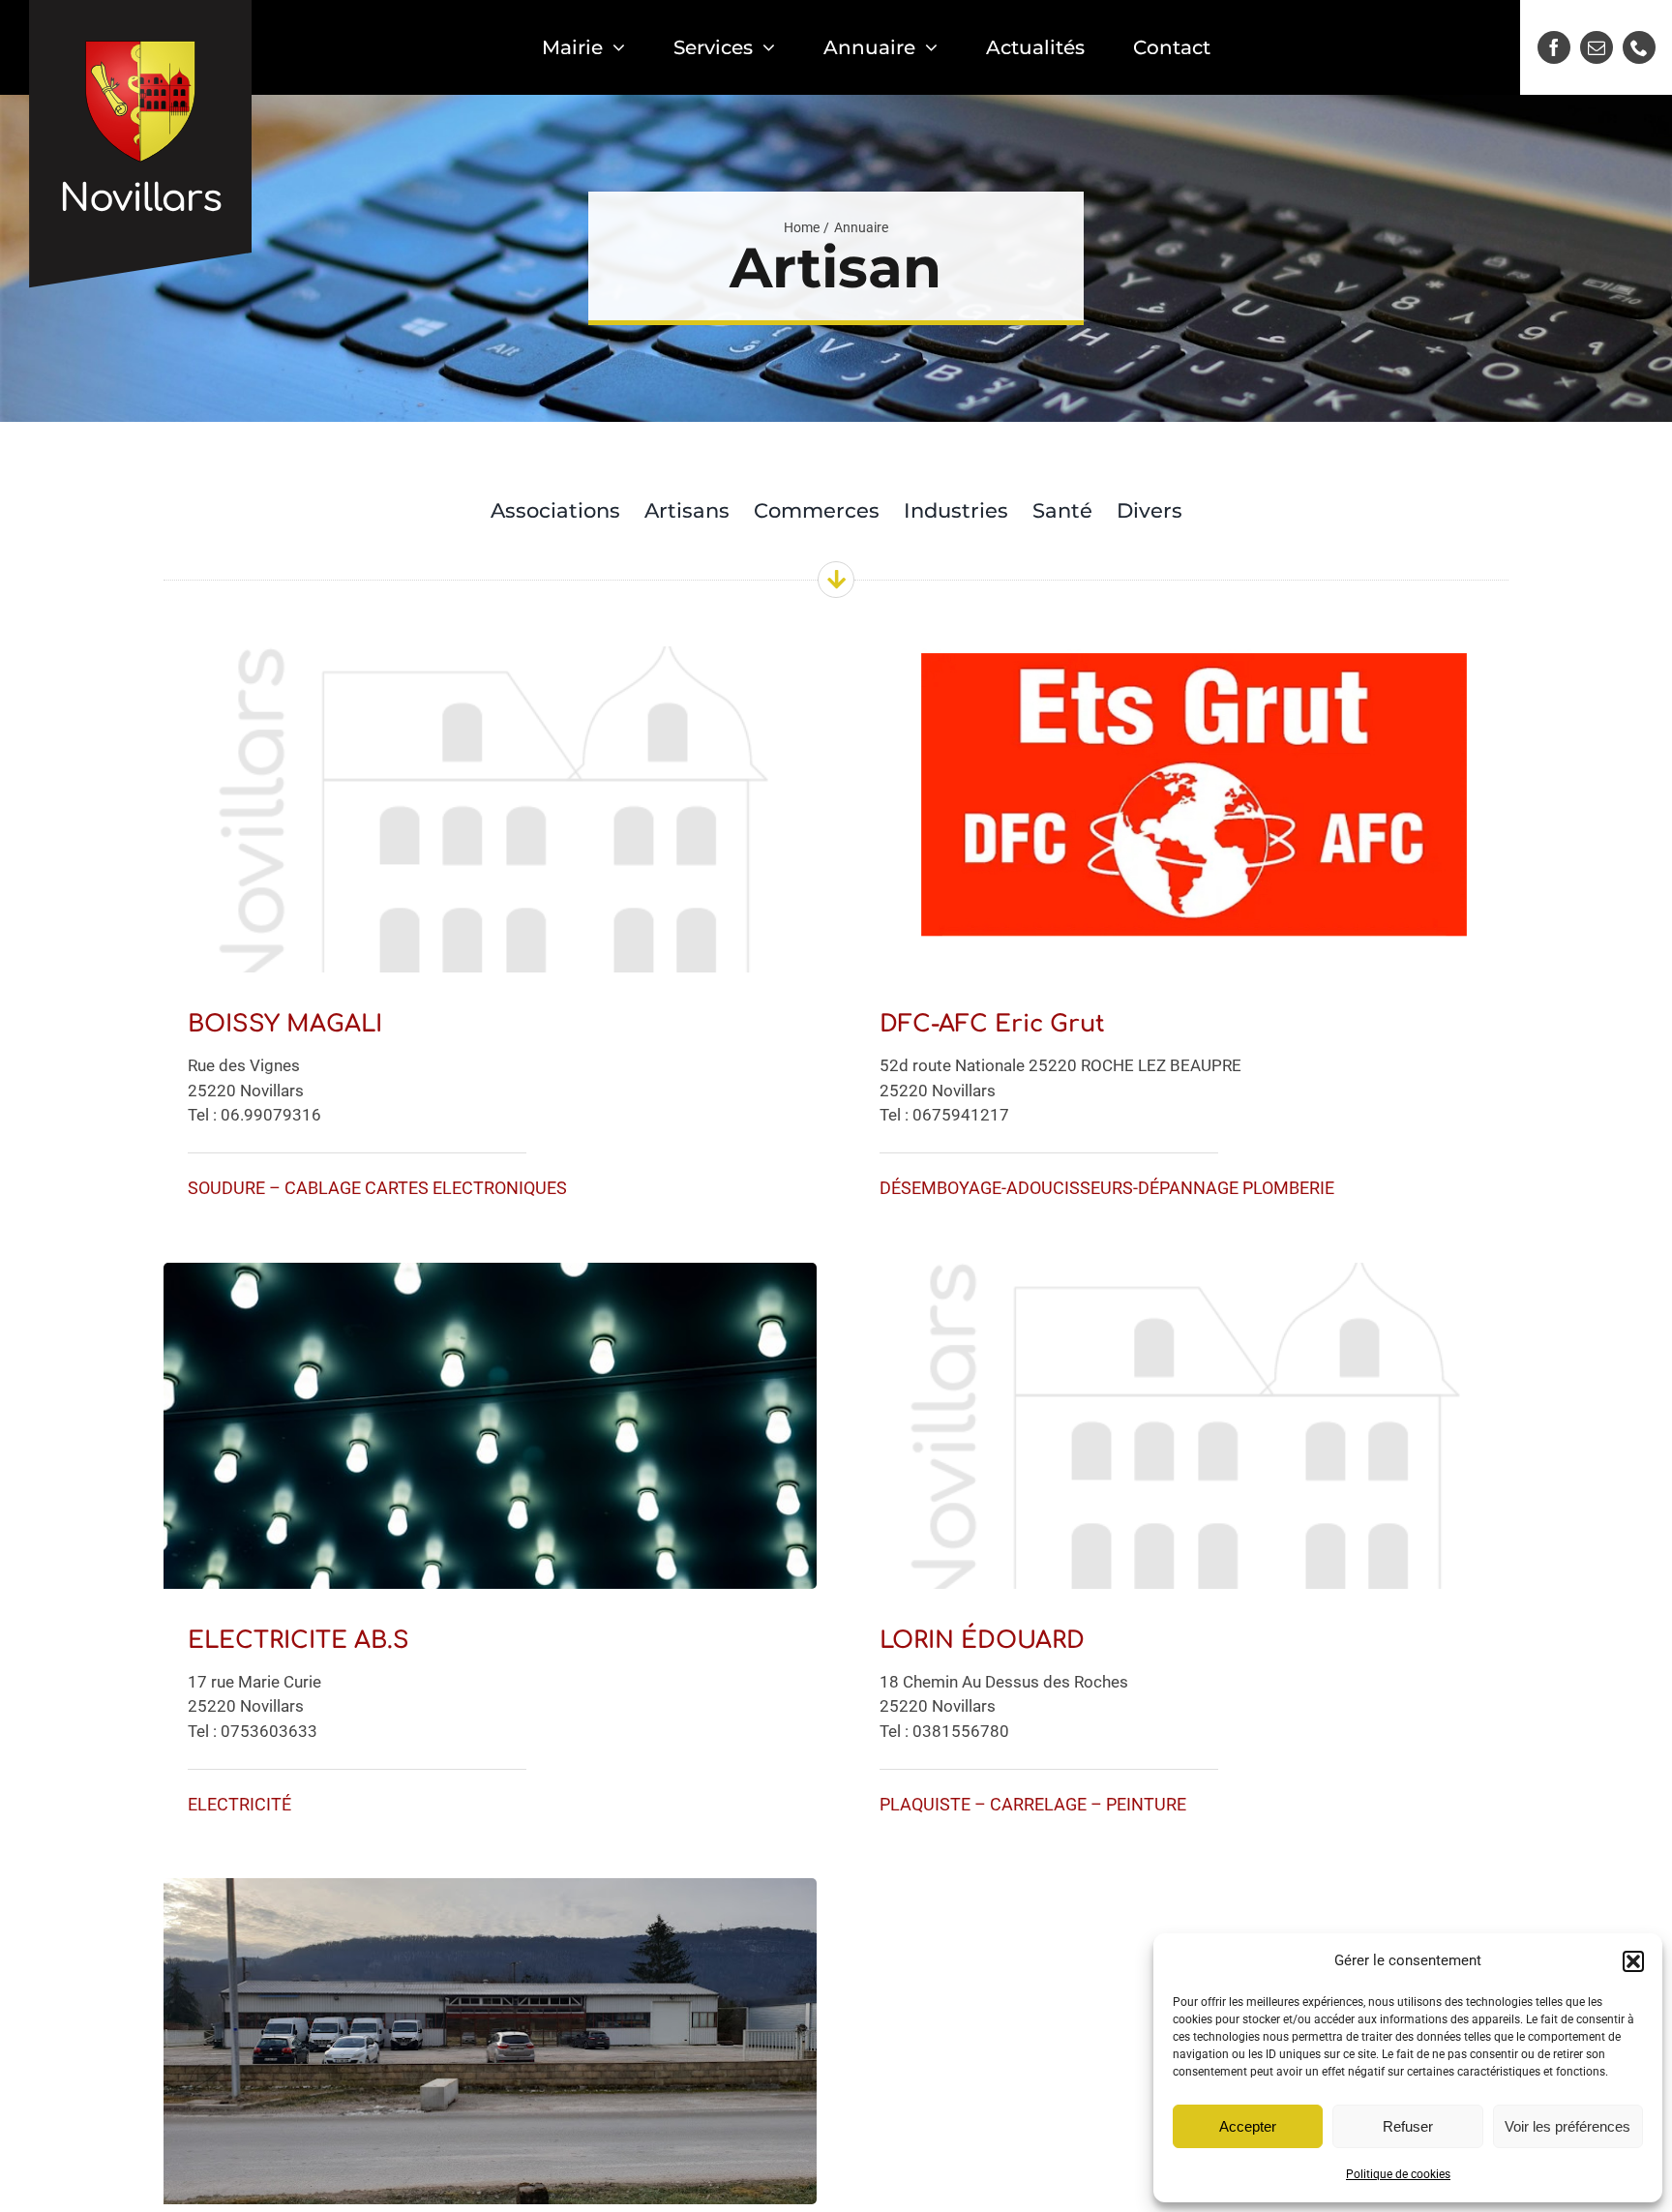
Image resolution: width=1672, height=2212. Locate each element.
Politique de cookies (1398, 2174)
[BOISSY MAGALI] (490, 661)
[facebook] (1554, 47)
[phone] (1639, 47)
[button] (1633, 1961)
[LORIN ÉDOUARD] (1182, 1277)
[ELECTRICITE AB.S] (490, 1277)
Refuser (1408, 2126)
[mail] (1597, 47)
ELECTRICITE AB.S (299, 1641)
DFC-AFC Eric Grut (992, 1024)
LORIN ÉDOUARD (982, 1641)
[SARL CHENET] (490, 1893)
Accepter (1248, 2126)
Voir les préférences (1567, 2126)
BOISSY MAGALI (285, 1024)
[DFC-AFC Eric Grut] (1182, 661)
